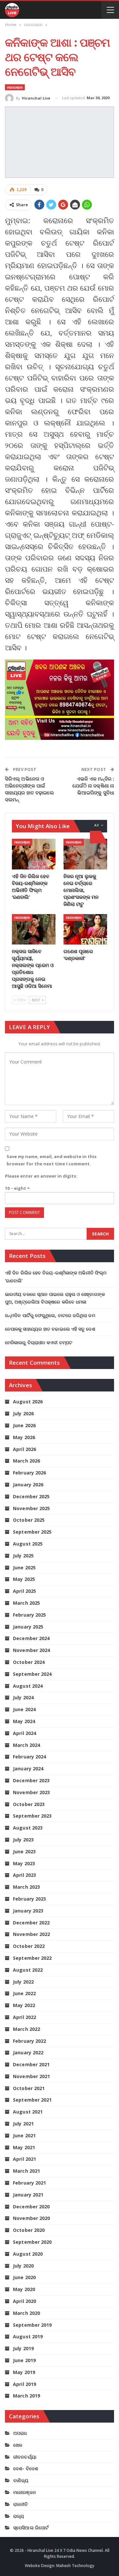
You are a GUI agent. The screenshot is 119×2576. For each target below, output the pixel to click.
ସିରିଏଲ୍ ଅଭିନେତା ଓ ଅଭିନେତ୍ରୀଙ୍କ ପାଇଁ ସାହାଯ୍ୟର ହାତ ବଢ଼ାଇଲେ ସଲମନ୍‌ (29, 789)
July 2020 (23, 2266)
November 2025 (31, 1508)
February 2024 (29, 1757)
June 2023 (24, 1851)
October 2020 (29, 2230)
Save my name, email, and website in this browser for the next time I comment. (52, 1160)
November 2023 (31, 1792)
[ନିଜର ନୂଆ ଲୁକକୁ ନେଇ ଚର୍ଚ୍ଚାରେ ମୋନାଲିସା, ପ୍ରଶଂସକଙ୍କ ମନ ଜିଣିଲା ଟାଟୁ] (85, 854)
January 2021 (28, 2195)
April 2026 (24, 1449)
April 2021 (24, 2159)
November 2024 (31, 1650)
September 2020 (32, 2242)
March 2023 (26, 1887)
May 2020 (24, 2289)
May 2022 (24, 2005)
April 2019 (24, 2384)
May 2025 (24, 1579)
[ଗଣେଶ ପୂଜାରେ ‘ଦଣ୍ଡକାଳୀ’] (85, 929)
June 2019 (24, 2360)
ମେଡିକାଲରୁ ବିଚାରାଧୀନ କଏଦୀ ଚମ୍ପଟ (39, 1342)
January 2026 (28, 1485)
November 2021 (31, 2076)
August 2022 (28, 1970)
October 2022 (29, 1946)
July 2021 (23, 2124)
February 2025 (29, 1615)
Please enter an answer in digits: (41, 1176)
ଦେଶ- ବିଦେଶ (26, 2468)
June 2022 (24, 1993)
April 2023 (24, 1875)
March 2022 (26, 2029)
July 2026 (23, 1413)
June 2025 (24, 1568)
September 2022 (32, 1958)
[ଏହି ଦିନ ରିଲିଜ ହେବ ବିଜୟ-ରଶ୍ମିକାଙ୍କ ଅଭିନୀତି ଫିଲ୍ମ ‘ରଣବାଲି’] (34, 854)
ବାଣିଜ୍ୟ (21, 2480)
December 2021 (31, 2064)
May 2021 (24, 2147)
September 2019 (32, 2325)
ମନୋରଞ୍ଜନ (15, 87)
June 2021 (24, 2135)
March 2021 (26, 2171)
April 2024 (24, 1733)
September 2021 (32, 2100)
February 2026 (29, 1473)
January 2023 (28, 1911)
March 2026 (26, 1461)
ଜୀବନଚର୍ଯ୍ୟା (25, 2457)
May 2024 (24, 1721)
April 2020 (24, 2301)
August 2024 (28, 1686)
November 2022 (31, 1934)
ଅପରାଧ (20, 2433)
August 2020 (28, 2254)
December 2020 (31, 2207)
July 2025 (23, 1556)
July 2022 (23, 1982)
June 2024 (24, 1709)
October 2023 (29, 1804)
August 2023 (28, 1828)
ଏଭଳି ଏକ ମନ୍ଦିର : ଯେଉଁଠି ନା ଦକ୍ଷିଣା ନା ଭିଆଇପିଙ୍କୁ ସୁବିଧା (93, 785)
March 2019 (26, 2396)
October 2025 (29, 1520)
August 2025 (28, 1544)
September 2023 (32, 1816)
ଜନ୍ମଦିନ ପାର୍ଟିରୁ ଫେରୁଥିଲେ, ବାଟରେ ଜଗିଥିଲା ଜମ (50, 1315)
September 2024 (32, 1674)
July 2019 (23, 2348)
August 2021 (28, 2112)
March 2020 (26, 2313)
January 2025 (28, 1627)
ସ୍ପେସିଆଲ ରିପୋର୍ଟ (31, 2528)
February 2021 (29, 2183)
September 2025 (32, 1532)
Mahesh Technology (75, 2566)
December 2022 (31, 1923)
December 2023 (31, 1780)
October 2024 (29, 1662)
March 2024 (26, 1745)
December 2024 (31, 1638)
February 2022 (29, 2041)
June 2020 (24, 2277)
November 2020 (31, 2218)
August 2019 (28, 2336)
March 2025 (26, 1603)
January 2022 (28, 2053)
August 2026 (28, 1402)
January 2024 (28, 1769)
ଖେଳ (18, 2445)
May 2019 (24, 2372)
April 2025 (24, 1591)
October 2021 (29, 2088)
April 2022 (24, 2017)
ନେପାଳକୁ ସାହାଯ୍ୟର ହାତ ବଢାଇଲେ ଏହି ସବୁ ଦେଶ (50, 1329)
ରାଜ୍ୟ (19, 2516)
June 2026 (24, 1425)
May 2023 (24, 1863)
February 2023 (29, 1899)
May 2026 (24, 1437)
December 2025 (31, 1496)
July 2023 (23, 1840)
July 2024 (23, 1697)
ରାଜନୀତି (20, 2504)
